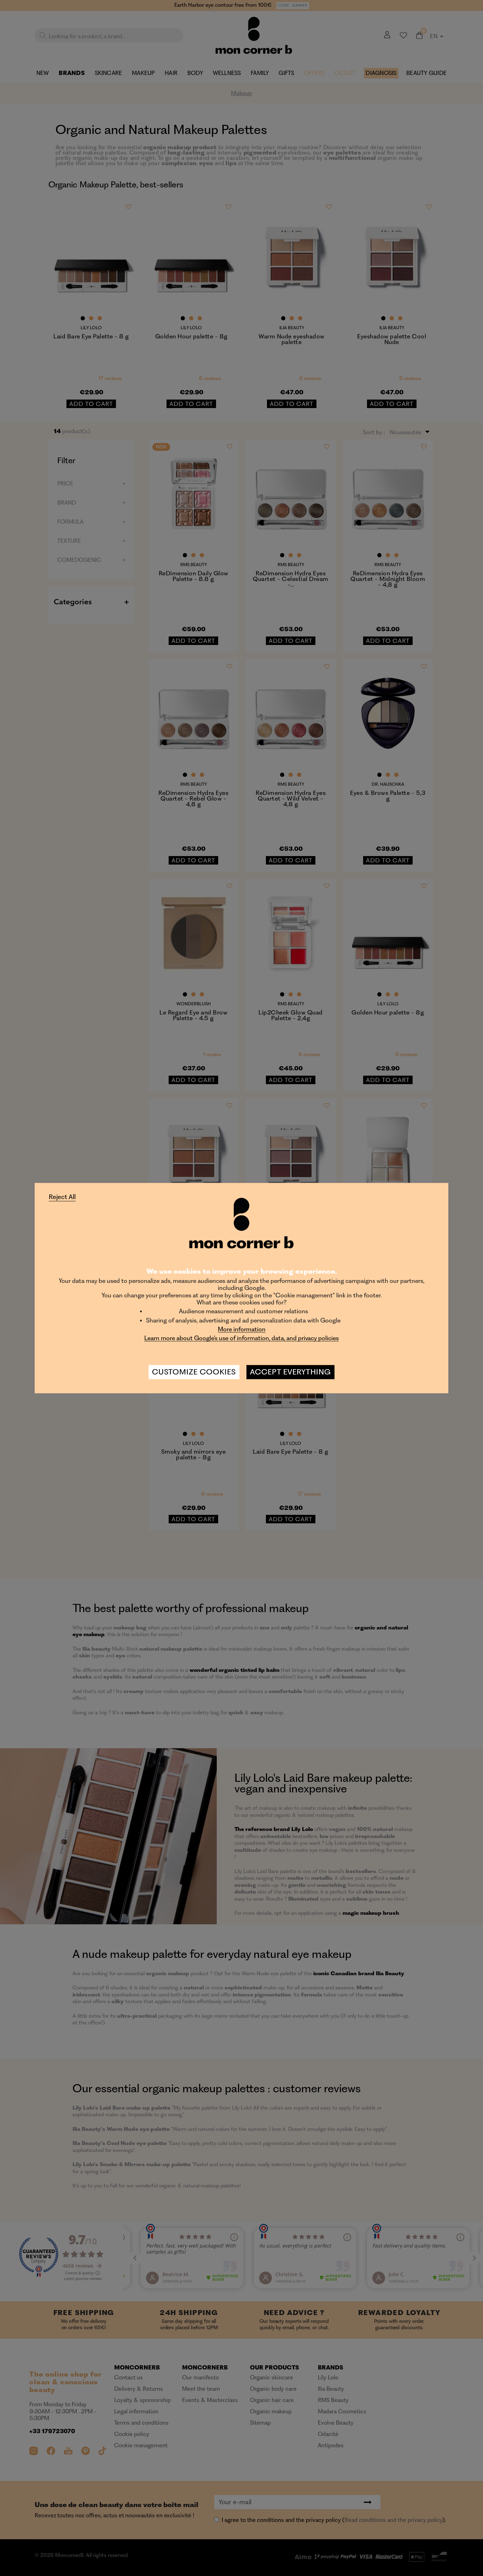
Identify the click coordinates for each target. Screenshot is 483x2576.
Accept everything (290, 1372)
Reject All (62, 1197)
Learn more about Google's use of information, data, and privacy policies (241, 1338)
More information (242, 1329)
